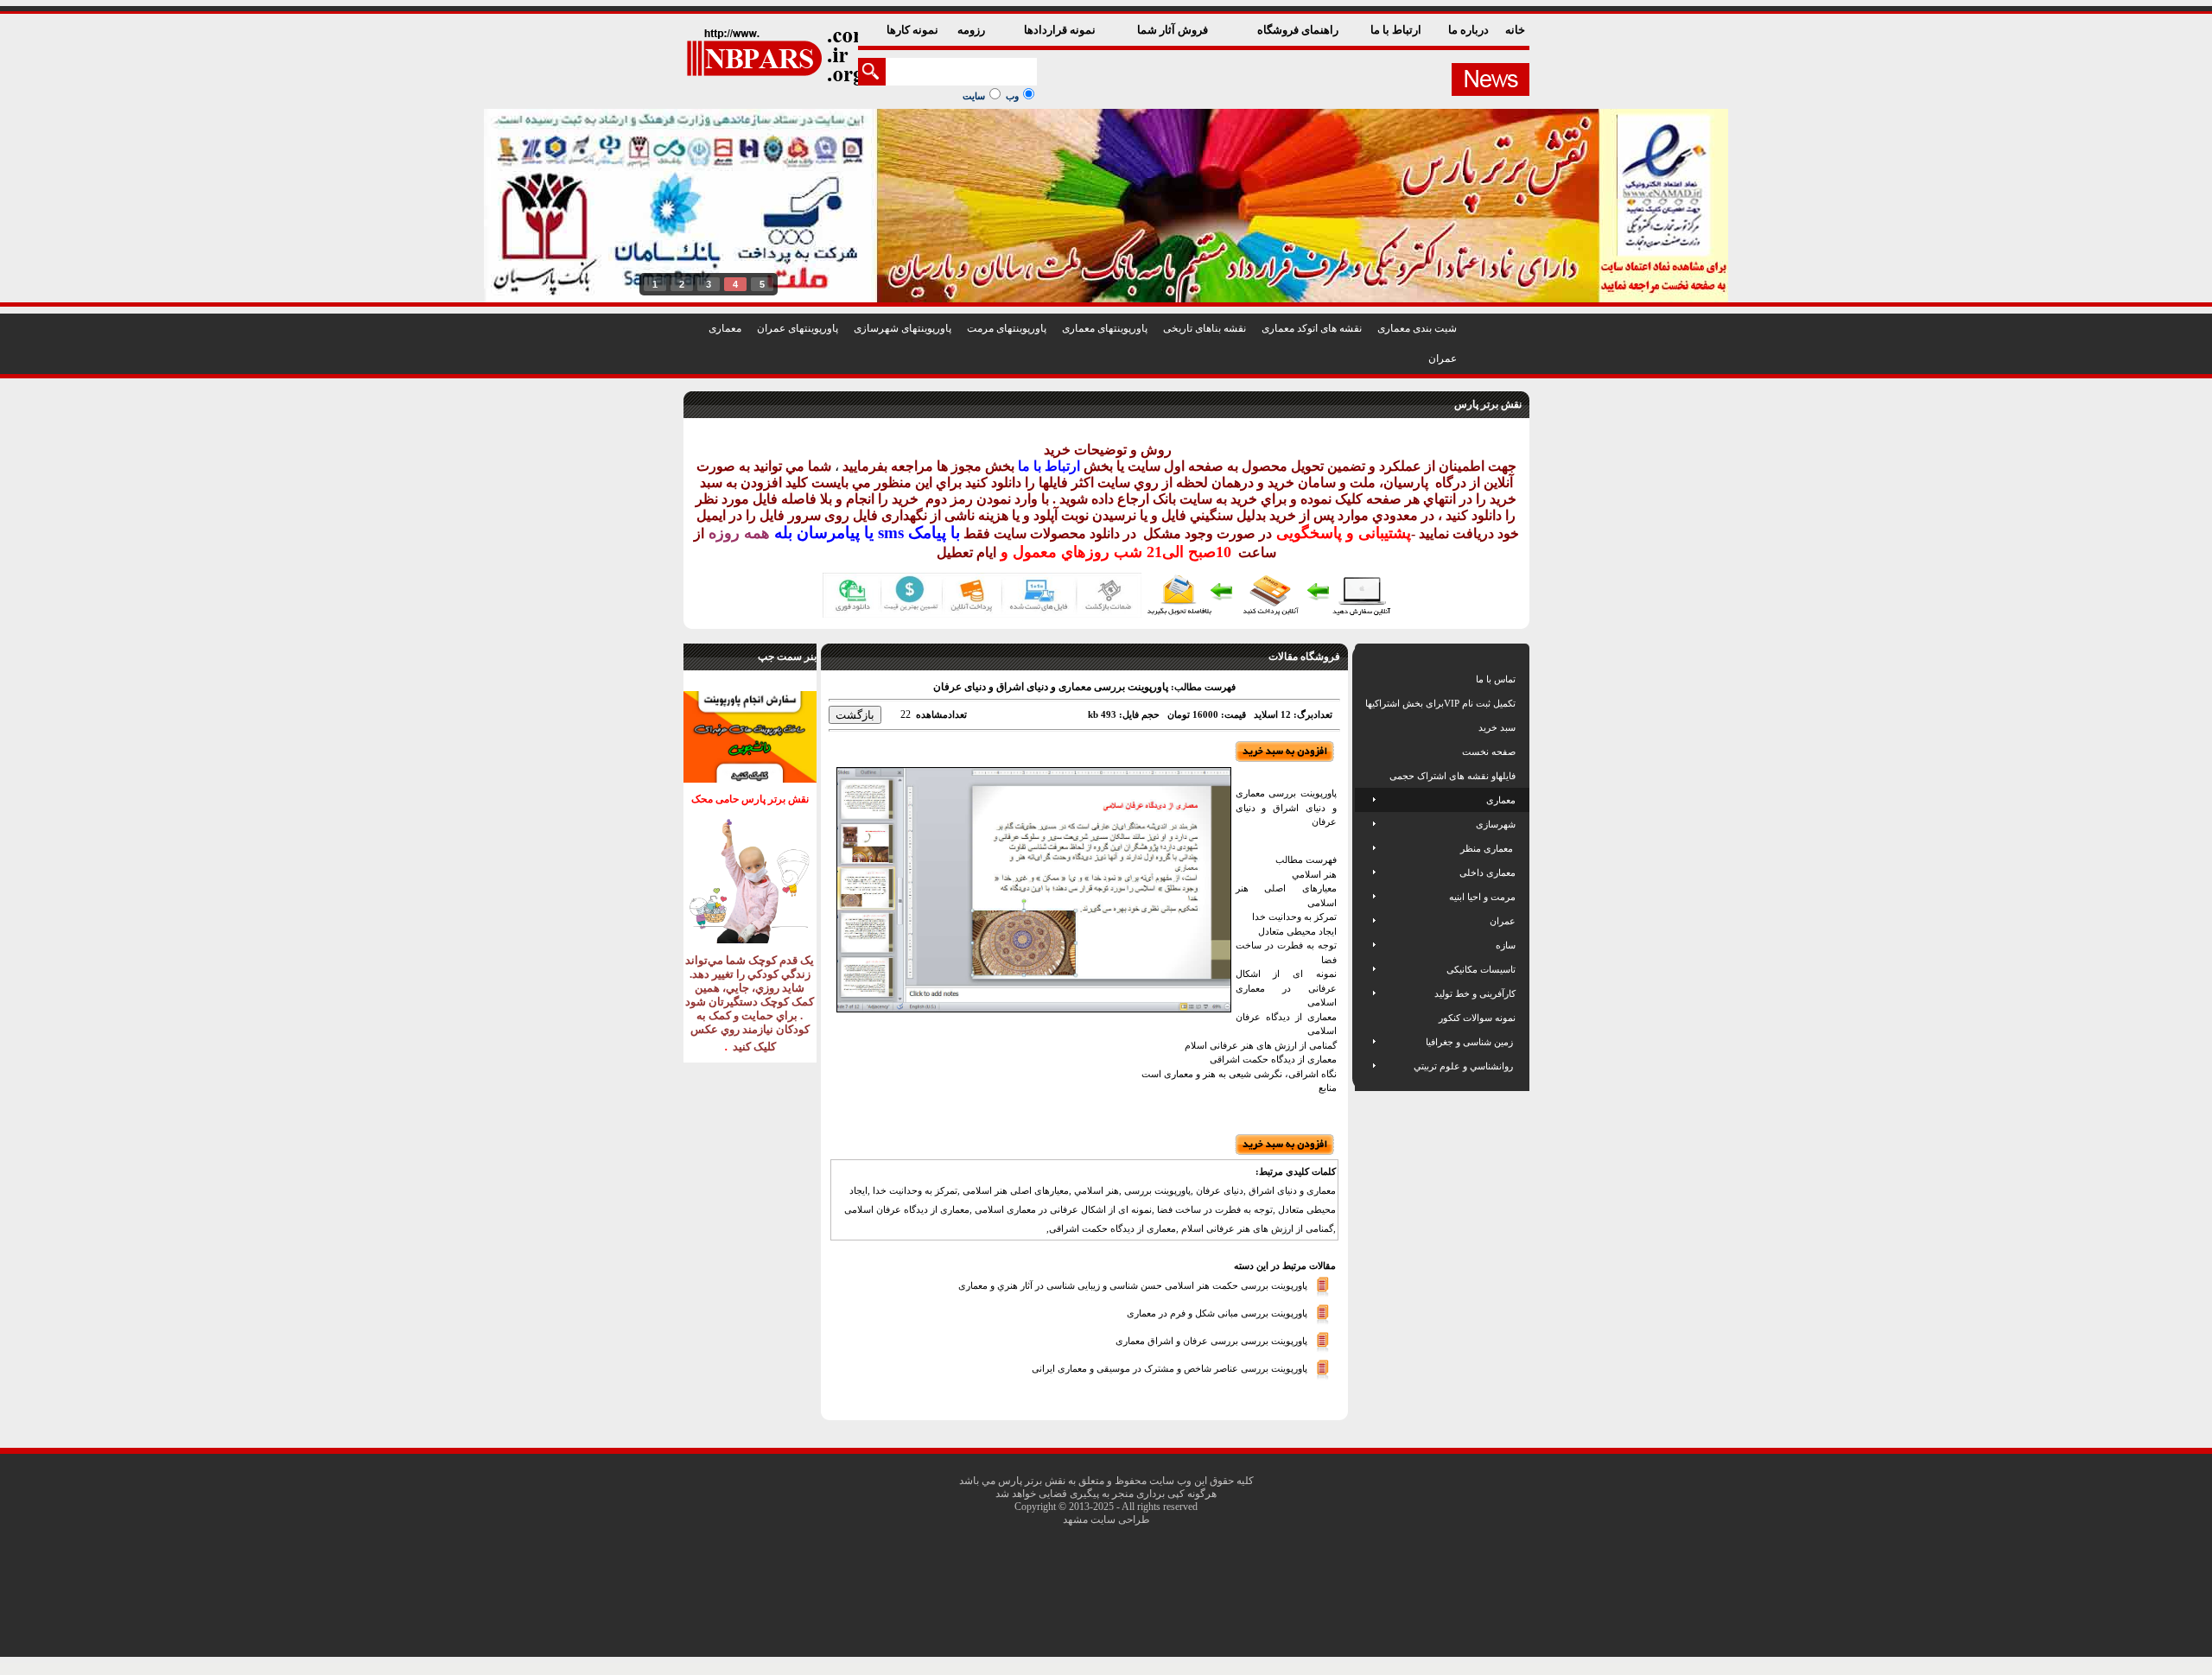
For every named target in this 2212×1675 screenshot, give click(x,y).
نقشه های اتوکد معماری (1312, 328)
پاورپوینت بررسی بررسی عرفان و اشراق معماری (1211, 1340)
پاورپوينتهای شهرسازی (903, 328)
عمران (1443, 358)
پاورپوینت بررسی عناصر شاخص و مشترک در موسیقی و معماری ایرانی (1170, 1367)
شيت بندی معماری (1417, 328)
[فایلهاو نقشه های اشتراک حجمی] (1367, 776)
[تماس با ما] (1367, 679)
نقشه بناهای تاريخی (1205, 328)
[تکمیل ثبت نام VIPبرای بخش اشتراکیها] (1364, 703)
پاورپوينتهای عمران (798, 328)
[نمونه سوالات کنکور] (1367, 1018)
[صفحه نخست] (1367, 752)
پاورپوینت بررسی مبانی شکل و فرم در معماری (1217, 1312)
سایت (974, 96)
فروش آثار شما (1174, 30)
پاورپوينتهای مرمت (1007, 328)
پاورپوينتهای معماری (1105, 328)
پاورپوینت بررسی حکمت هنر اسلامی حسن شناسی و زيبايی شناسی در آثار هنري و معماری (1133, 1285)
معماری (725, 328)
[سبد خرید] (1367, 727)
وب (1012, 96)
